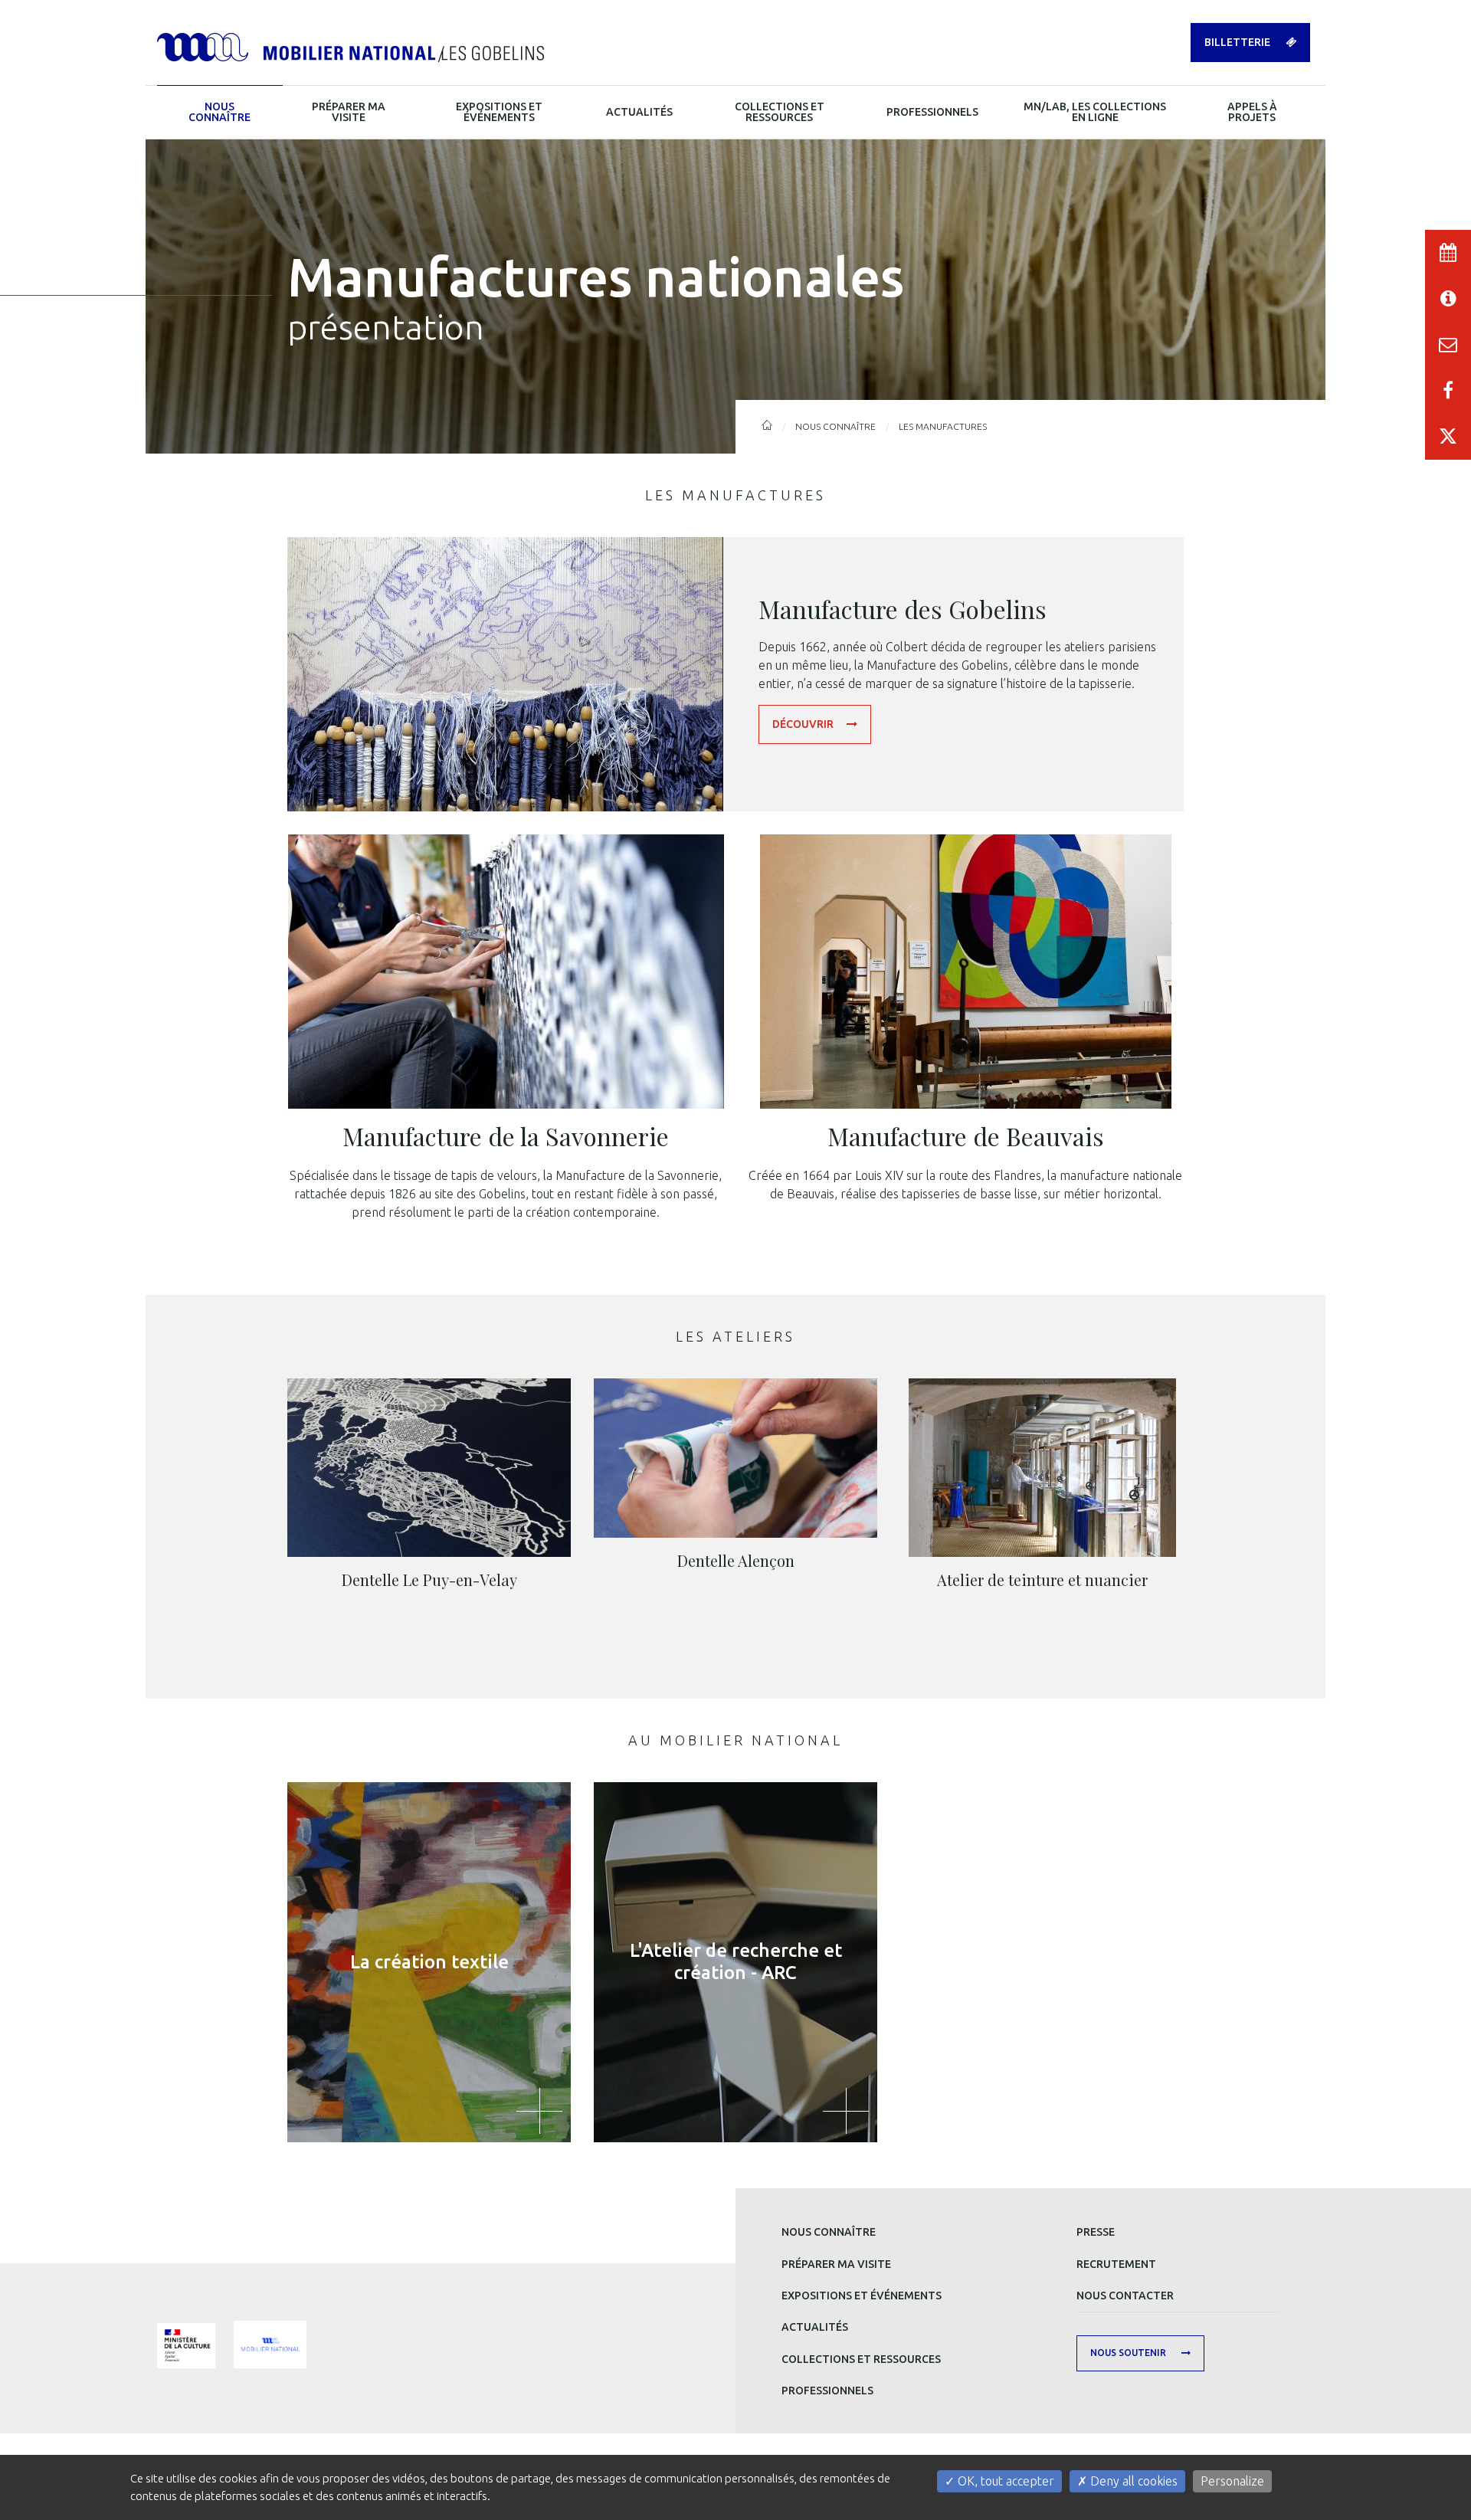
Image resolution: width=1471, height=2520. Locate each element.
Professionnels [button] (932, 112)
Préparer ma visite (836, 2264)
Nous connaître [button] (220, 112)
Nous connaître (829, 2232)
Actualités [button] (639, 112)
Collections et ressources (861, 2359)
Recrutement (1116, 2264)
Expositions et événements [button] (499, 112)
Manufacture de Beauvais (966, 1136)
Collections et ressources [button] (780, 112)
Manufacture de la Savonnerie (506, 1136)
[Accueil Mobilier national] (351, 46)
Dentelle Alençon (736, 1560)
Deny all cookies (1132, 2481)
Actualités (815, 2327)
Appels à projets (1252, 112)
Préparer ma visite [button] (349, 112)
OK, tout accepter (1004, 2481)
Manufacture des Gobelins (903, 609)
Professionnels (827, 2391)
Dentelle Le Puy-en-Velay (429, 1580)
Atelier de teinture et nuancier (1042, 1580)
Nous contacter (1125, 2296)
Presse (1096, 2232)
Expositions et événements (862, 2296)
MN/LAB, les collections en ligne (1095, 112)
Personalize (1232, 2481)
